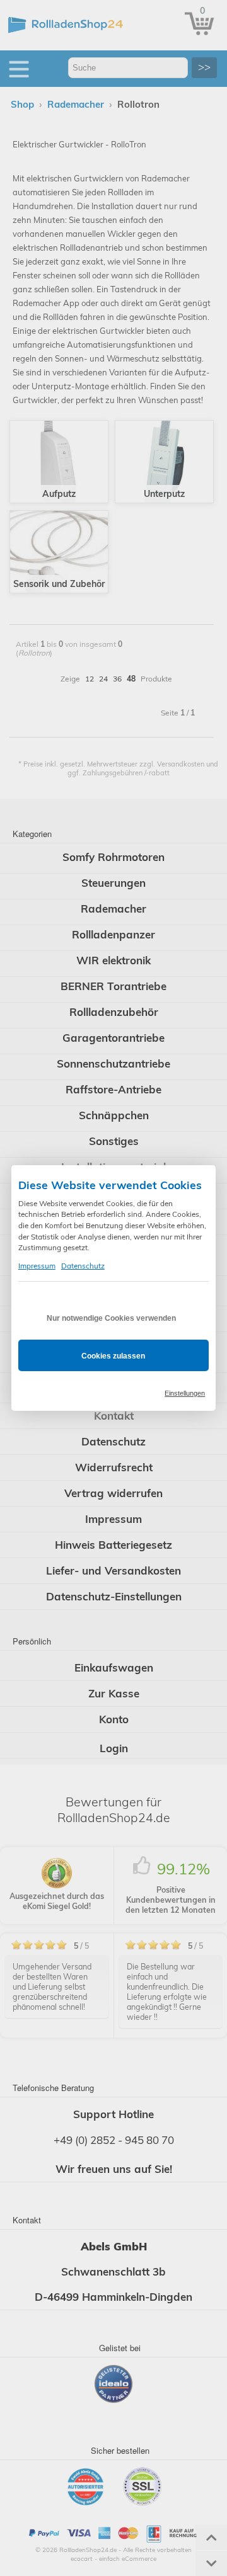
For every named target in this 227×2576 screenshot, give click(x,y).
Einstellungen (185, 1393)
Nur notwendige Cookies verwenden (111, 1318)
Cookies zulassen (113, 1356)
